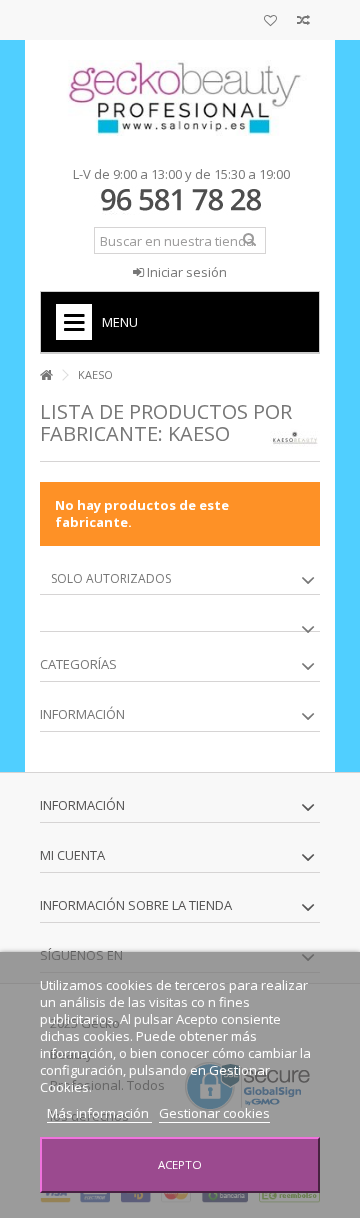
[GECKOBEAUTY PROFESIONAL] (180, 98)
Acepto (180, 1164)
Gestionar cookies (214, 1113)
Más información (99, 1113)
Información (82, 714)
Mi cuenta (72, 855)
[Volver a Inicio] (46, 375)
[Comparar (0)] (303, 22)
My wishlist (270, 22)
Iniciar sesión (185, 272)
